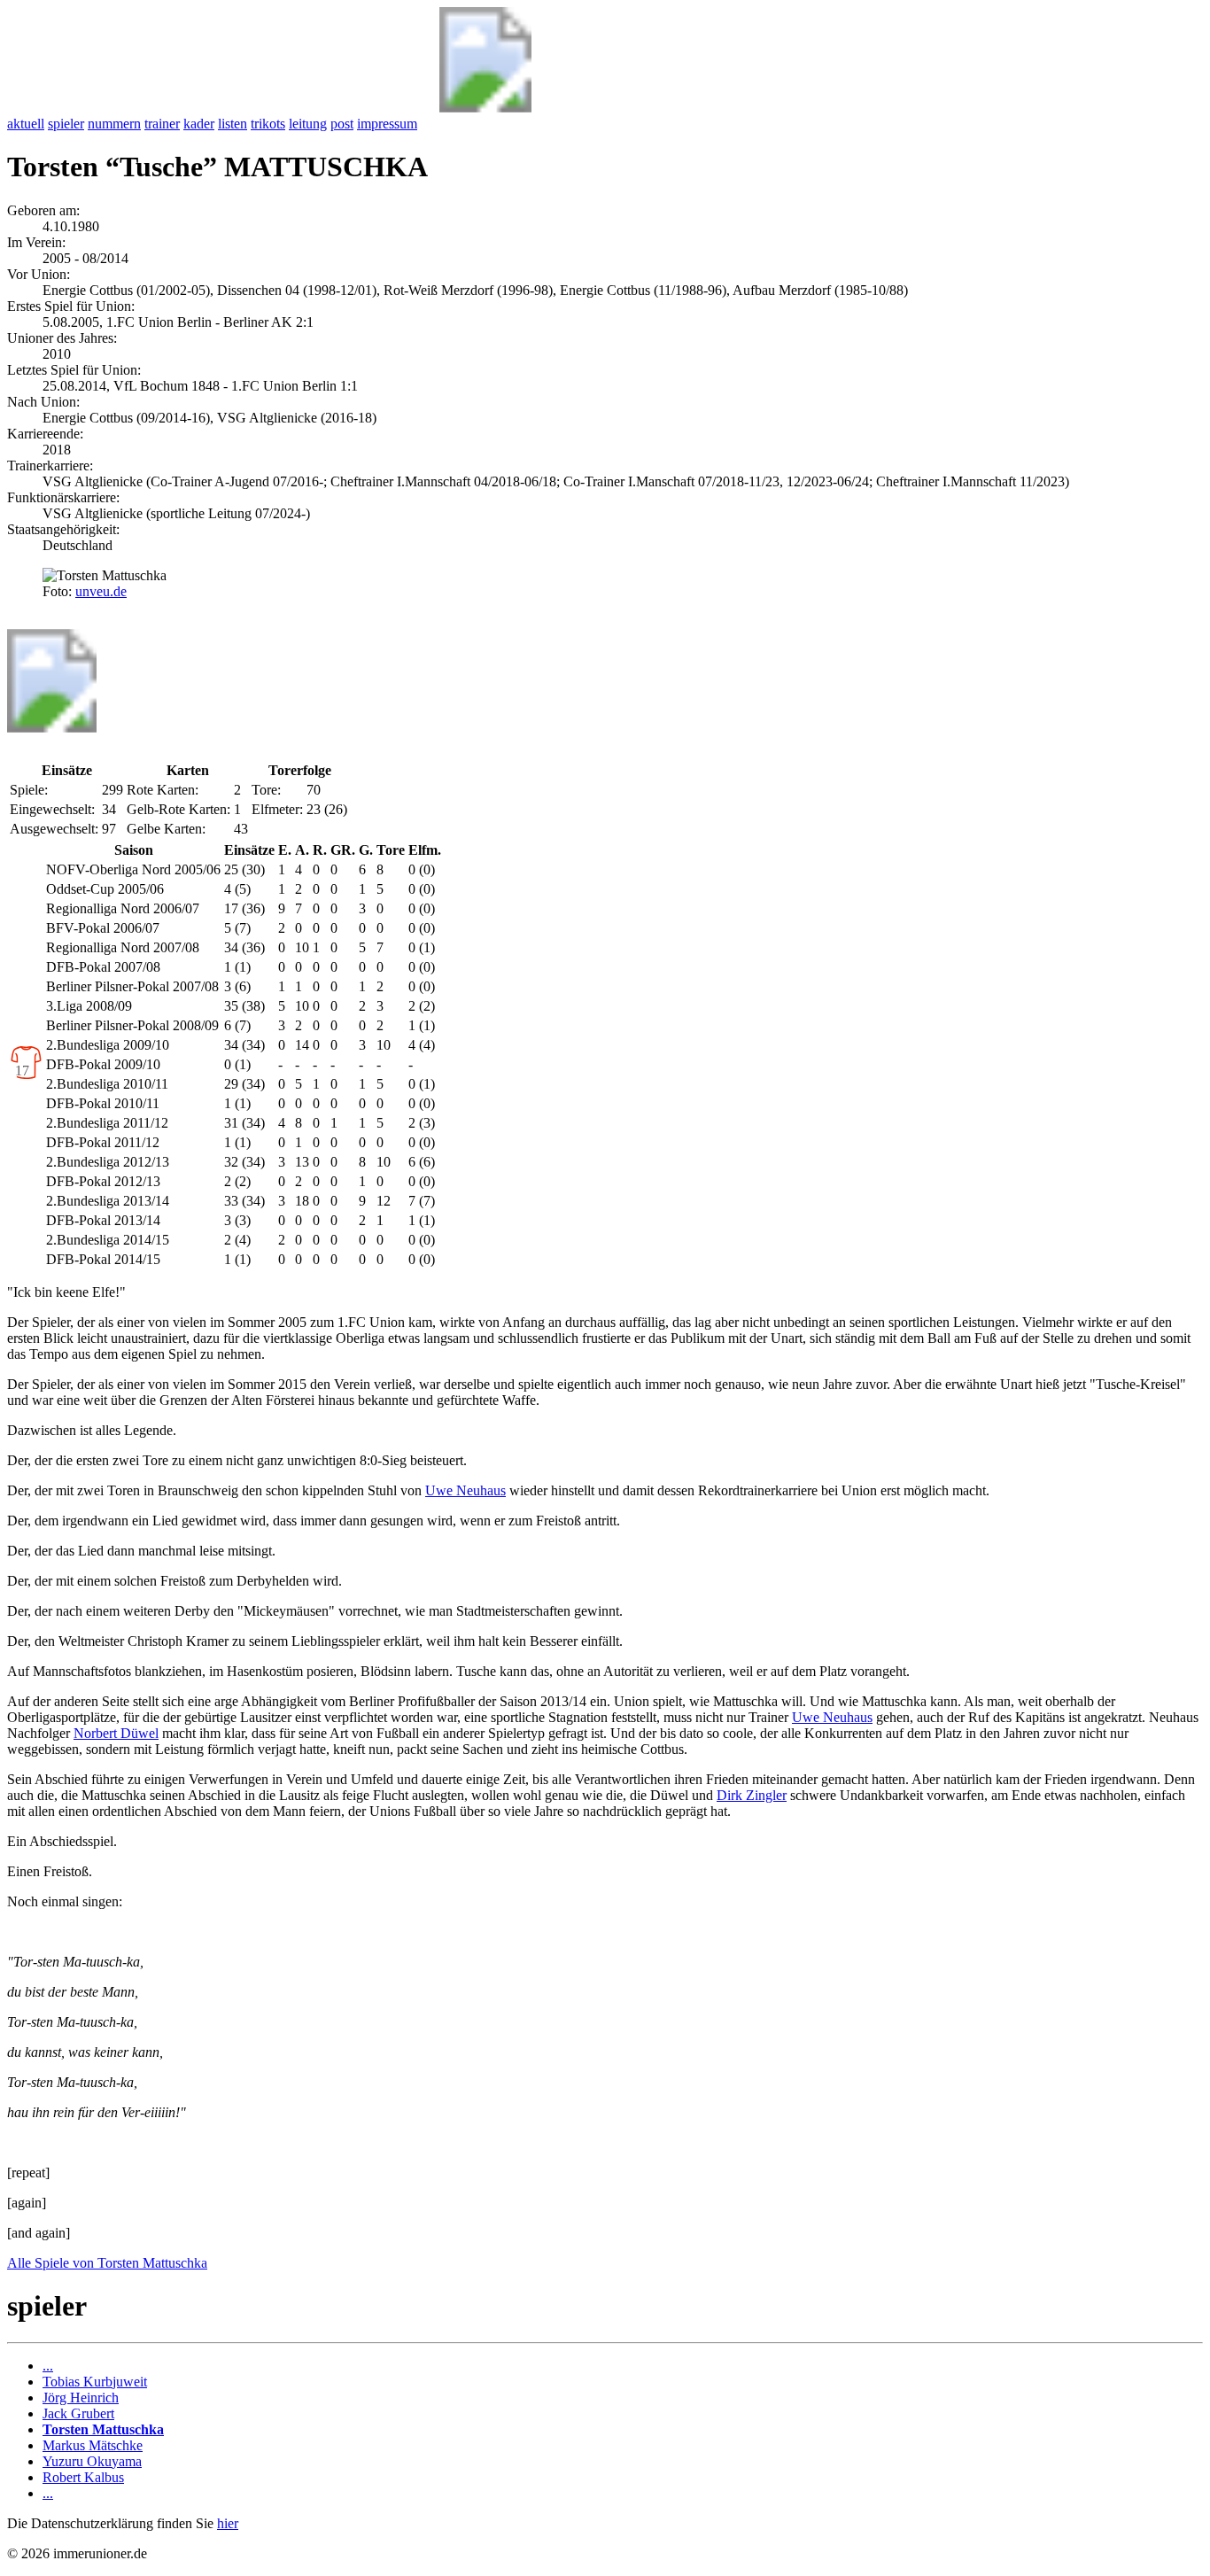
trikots (268, 124)
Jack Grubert (78, 2413)
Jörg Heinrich (81, 2398)
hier (228, 2523)
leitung (308, 124)
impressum (387, 124)
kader (199, 124)
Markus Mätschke (93, 2445)
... (48, 2366)
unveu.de (101, 591)
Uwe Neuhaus (465, 1490)
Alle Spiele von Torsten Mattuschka (107, 2263)
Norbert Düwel (116, 1733)
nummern (114, 124)
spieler (66, 124)
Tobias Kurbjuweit (95, 2382)
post (342, 124)
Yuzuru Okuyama (92, 2461)
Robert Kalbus (83, 2477)
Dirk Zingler (752, 1795)
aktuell (26, 124)
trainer (162, 124)
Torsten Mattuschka (103, 2429)
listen (233, 124)
